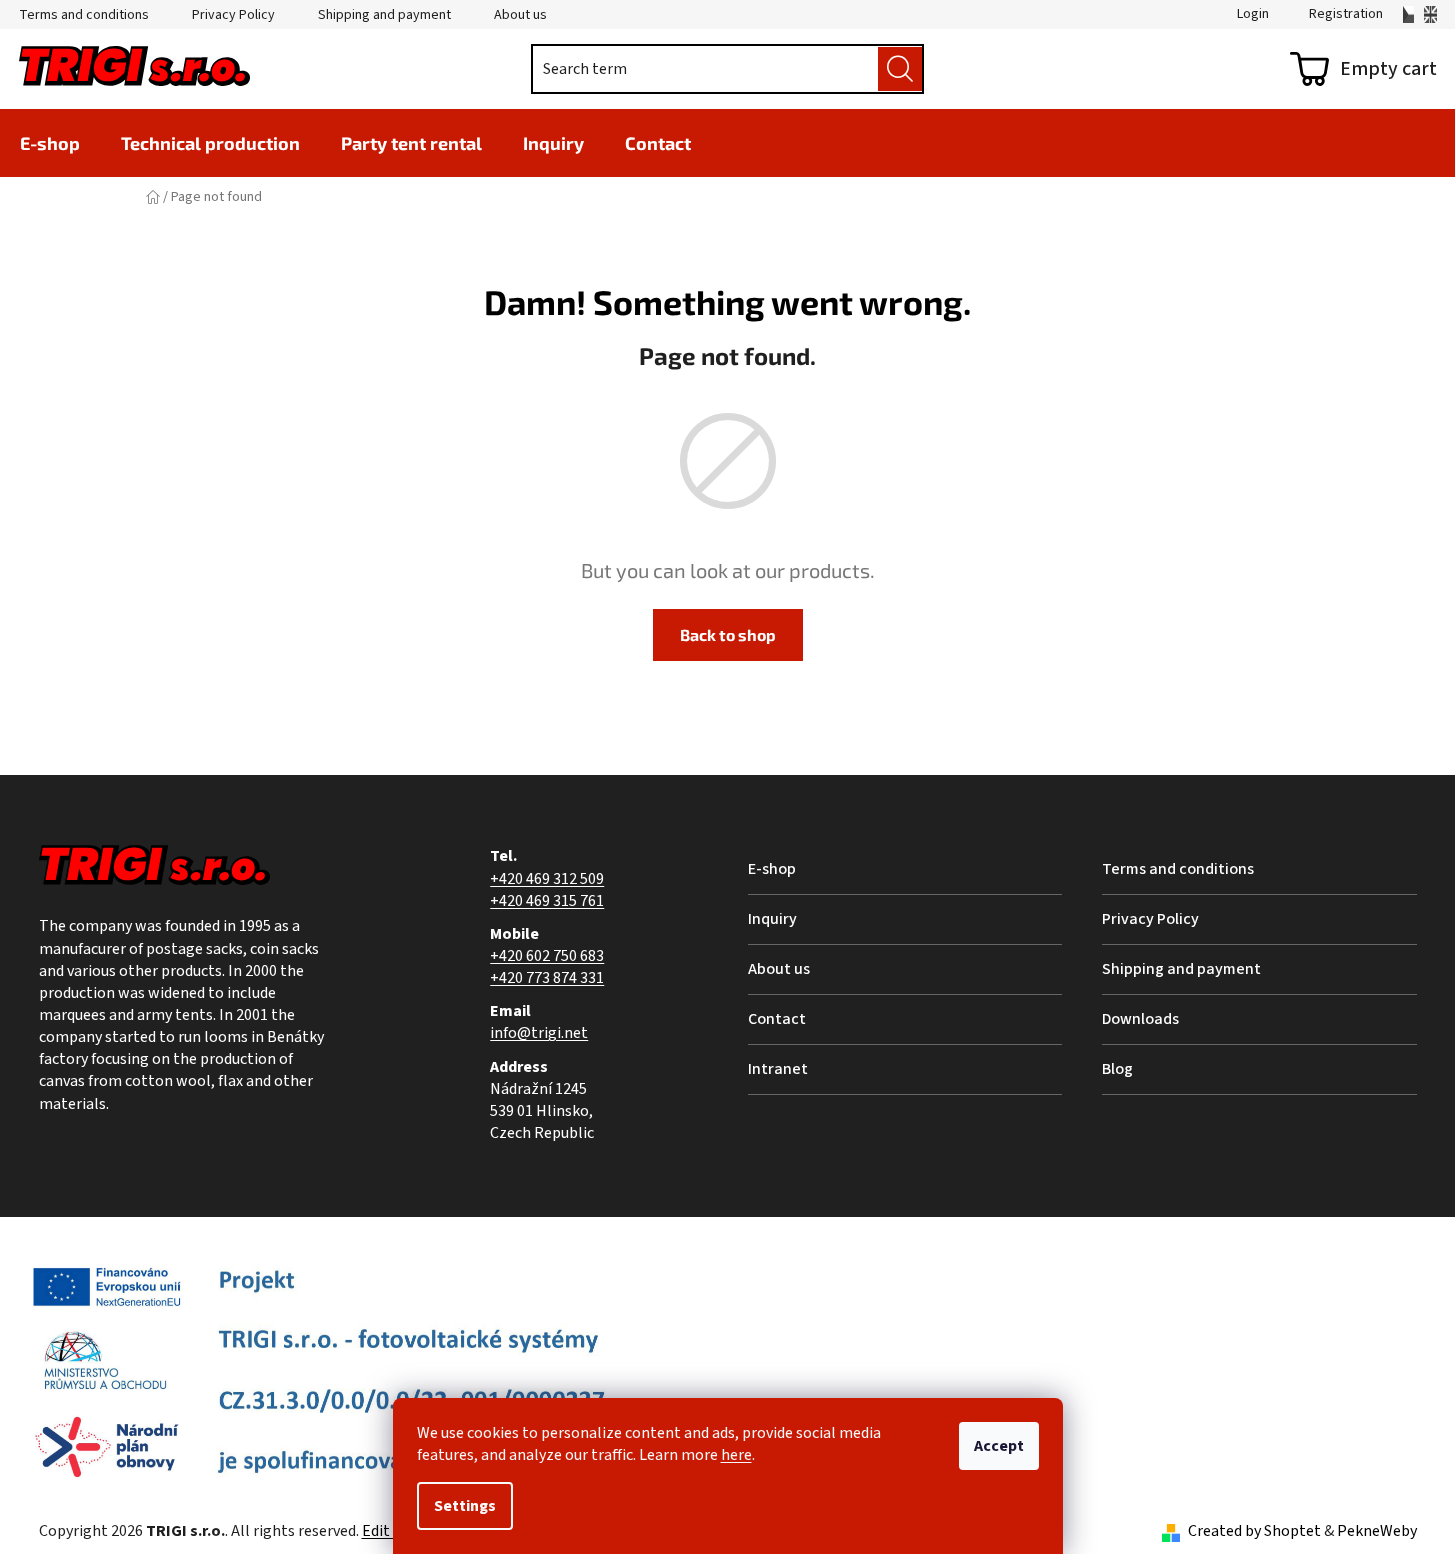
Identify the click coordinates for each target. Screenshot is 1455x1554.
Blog (1117, 1069)
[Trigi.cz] (1408, 14)
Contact (777, 1019)
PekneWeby (1377, 1531)
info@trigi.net (539, 1033)
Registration (1346, 14)
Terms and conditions (84, 15)
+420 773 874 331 (547, 978)
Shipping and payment (384, 15)
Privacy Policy (233, 15)
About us (520, 15)
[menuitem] (50, 143)
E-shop (772, 869)
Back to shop (728, 634)
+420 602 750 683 (547, 956)
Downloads (1140, 1019)
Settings (465, 1506)
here (736, 1455)
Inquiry (772, 919)
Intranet (778, 1069)
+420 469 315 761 (547, 901)
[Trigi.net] (1430, 14)
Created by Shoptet (1254, 1531)
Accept (999, 1446)
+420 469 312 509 (547, 879)
